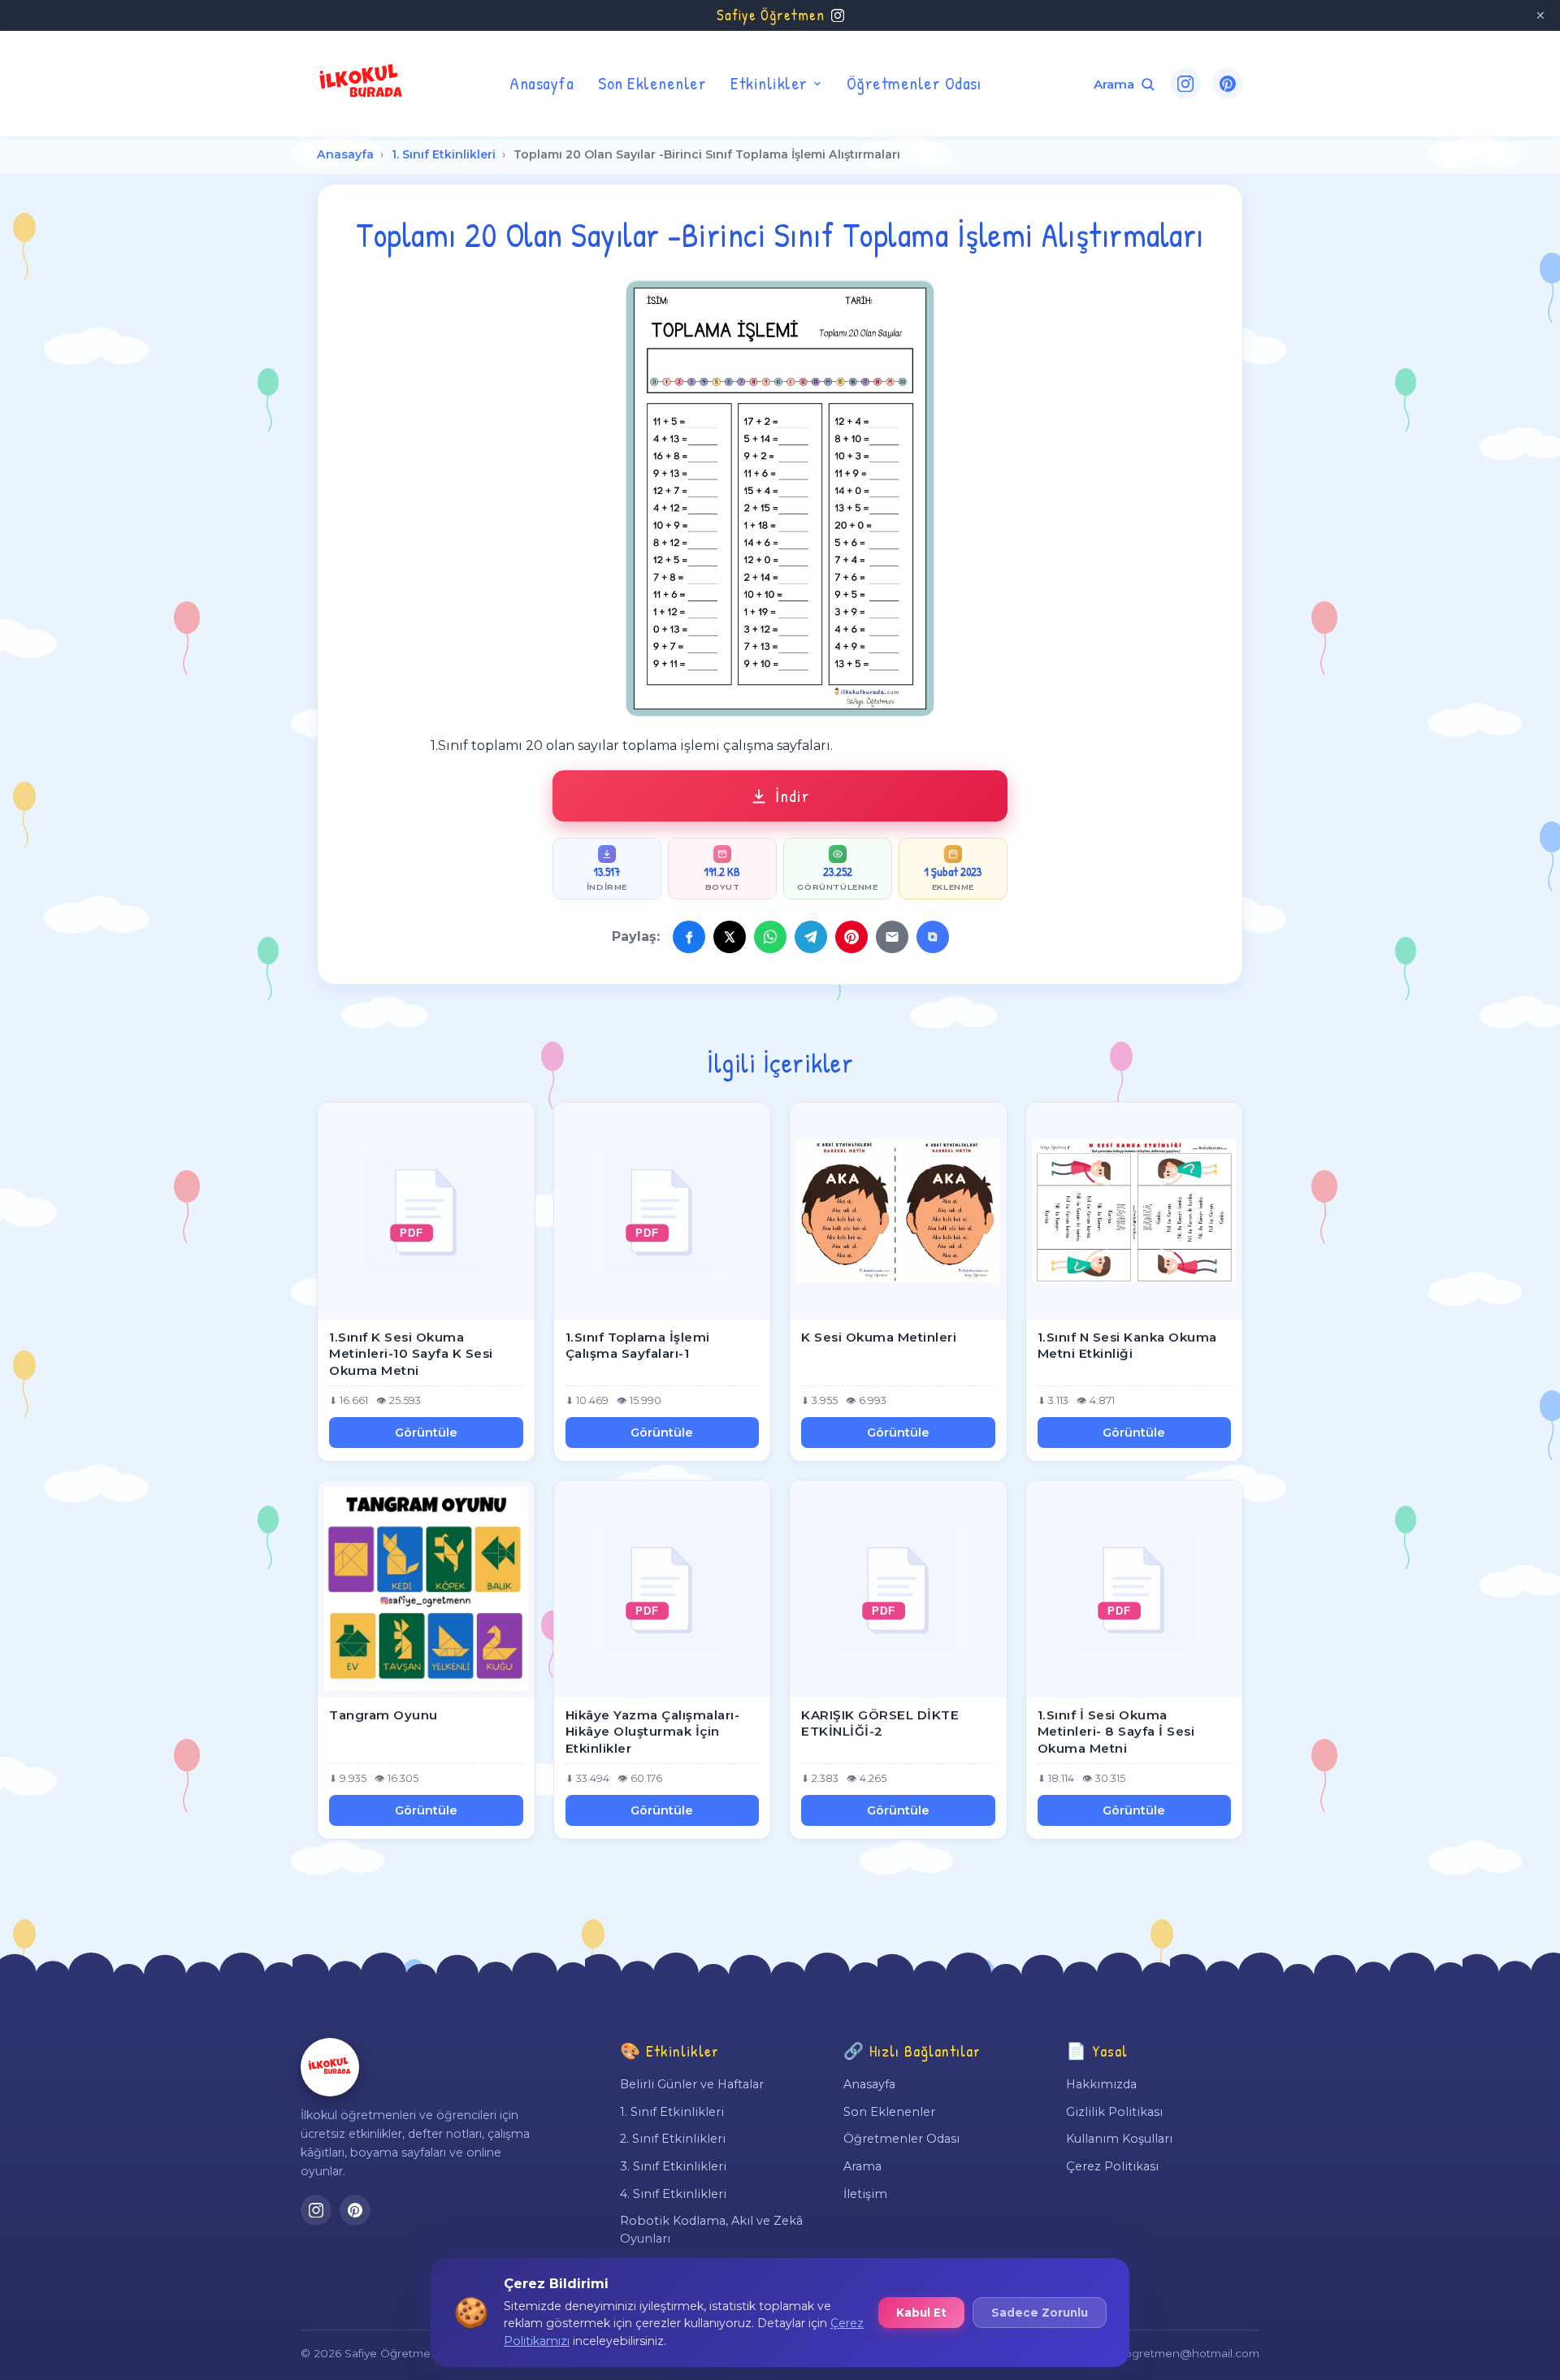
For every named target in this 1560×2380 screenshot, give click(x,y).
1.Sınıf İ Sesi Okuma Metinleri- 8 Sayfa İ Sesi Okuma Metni (1116, 1732)
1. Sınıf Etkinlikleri (444, 154)
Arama (862, 2166)
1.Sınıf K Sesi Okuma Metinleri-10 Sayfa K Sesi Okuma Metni (411, 1354)
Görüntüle (426, 1433)
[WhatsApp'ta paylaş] (770, 937)
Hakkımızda (1101, 2084)
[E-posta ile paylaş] (892, 937)
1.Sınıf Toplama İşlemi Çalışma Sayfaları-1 (638, 1346)
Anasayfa (542, 83)
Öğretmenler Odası (914, 83)
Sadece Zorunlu (1040, 2313)
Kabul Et (921, 2313)
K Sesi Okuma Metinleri (879, 1337)
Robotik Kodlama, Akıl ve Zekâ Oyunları (711, 2230)
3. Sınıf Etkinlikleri (673, 2166)
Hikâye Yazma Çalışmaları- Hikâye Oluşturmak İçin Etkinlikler (653, 1732)
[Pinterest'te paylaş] (851, 937)
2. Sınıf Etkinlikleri (673, 2139)
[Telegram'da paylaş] (811, 937)
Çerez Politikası (1112, 2166)
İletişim (865, 2194)
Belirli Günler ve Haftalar (692, 2084)
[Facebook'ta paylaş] (689, 937)
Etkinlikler (769, 83)
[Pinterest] (1228, 84)
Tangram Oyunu (383, 1715)
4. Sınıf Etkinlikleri (673, 2194)
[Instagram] (1185, 84)
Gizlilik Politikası (1114, 2112)
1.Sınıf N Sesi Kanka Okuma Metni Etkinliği (1127, 1346)
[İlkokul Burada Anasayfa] (362, 84)
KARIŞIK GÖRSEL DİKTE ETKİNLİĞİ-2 (880, 1723)
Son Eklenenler (652, 83)
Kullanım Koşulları (1119, 2139)
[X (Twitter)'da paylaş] (730, 937)
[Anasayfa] (330, 2067)
